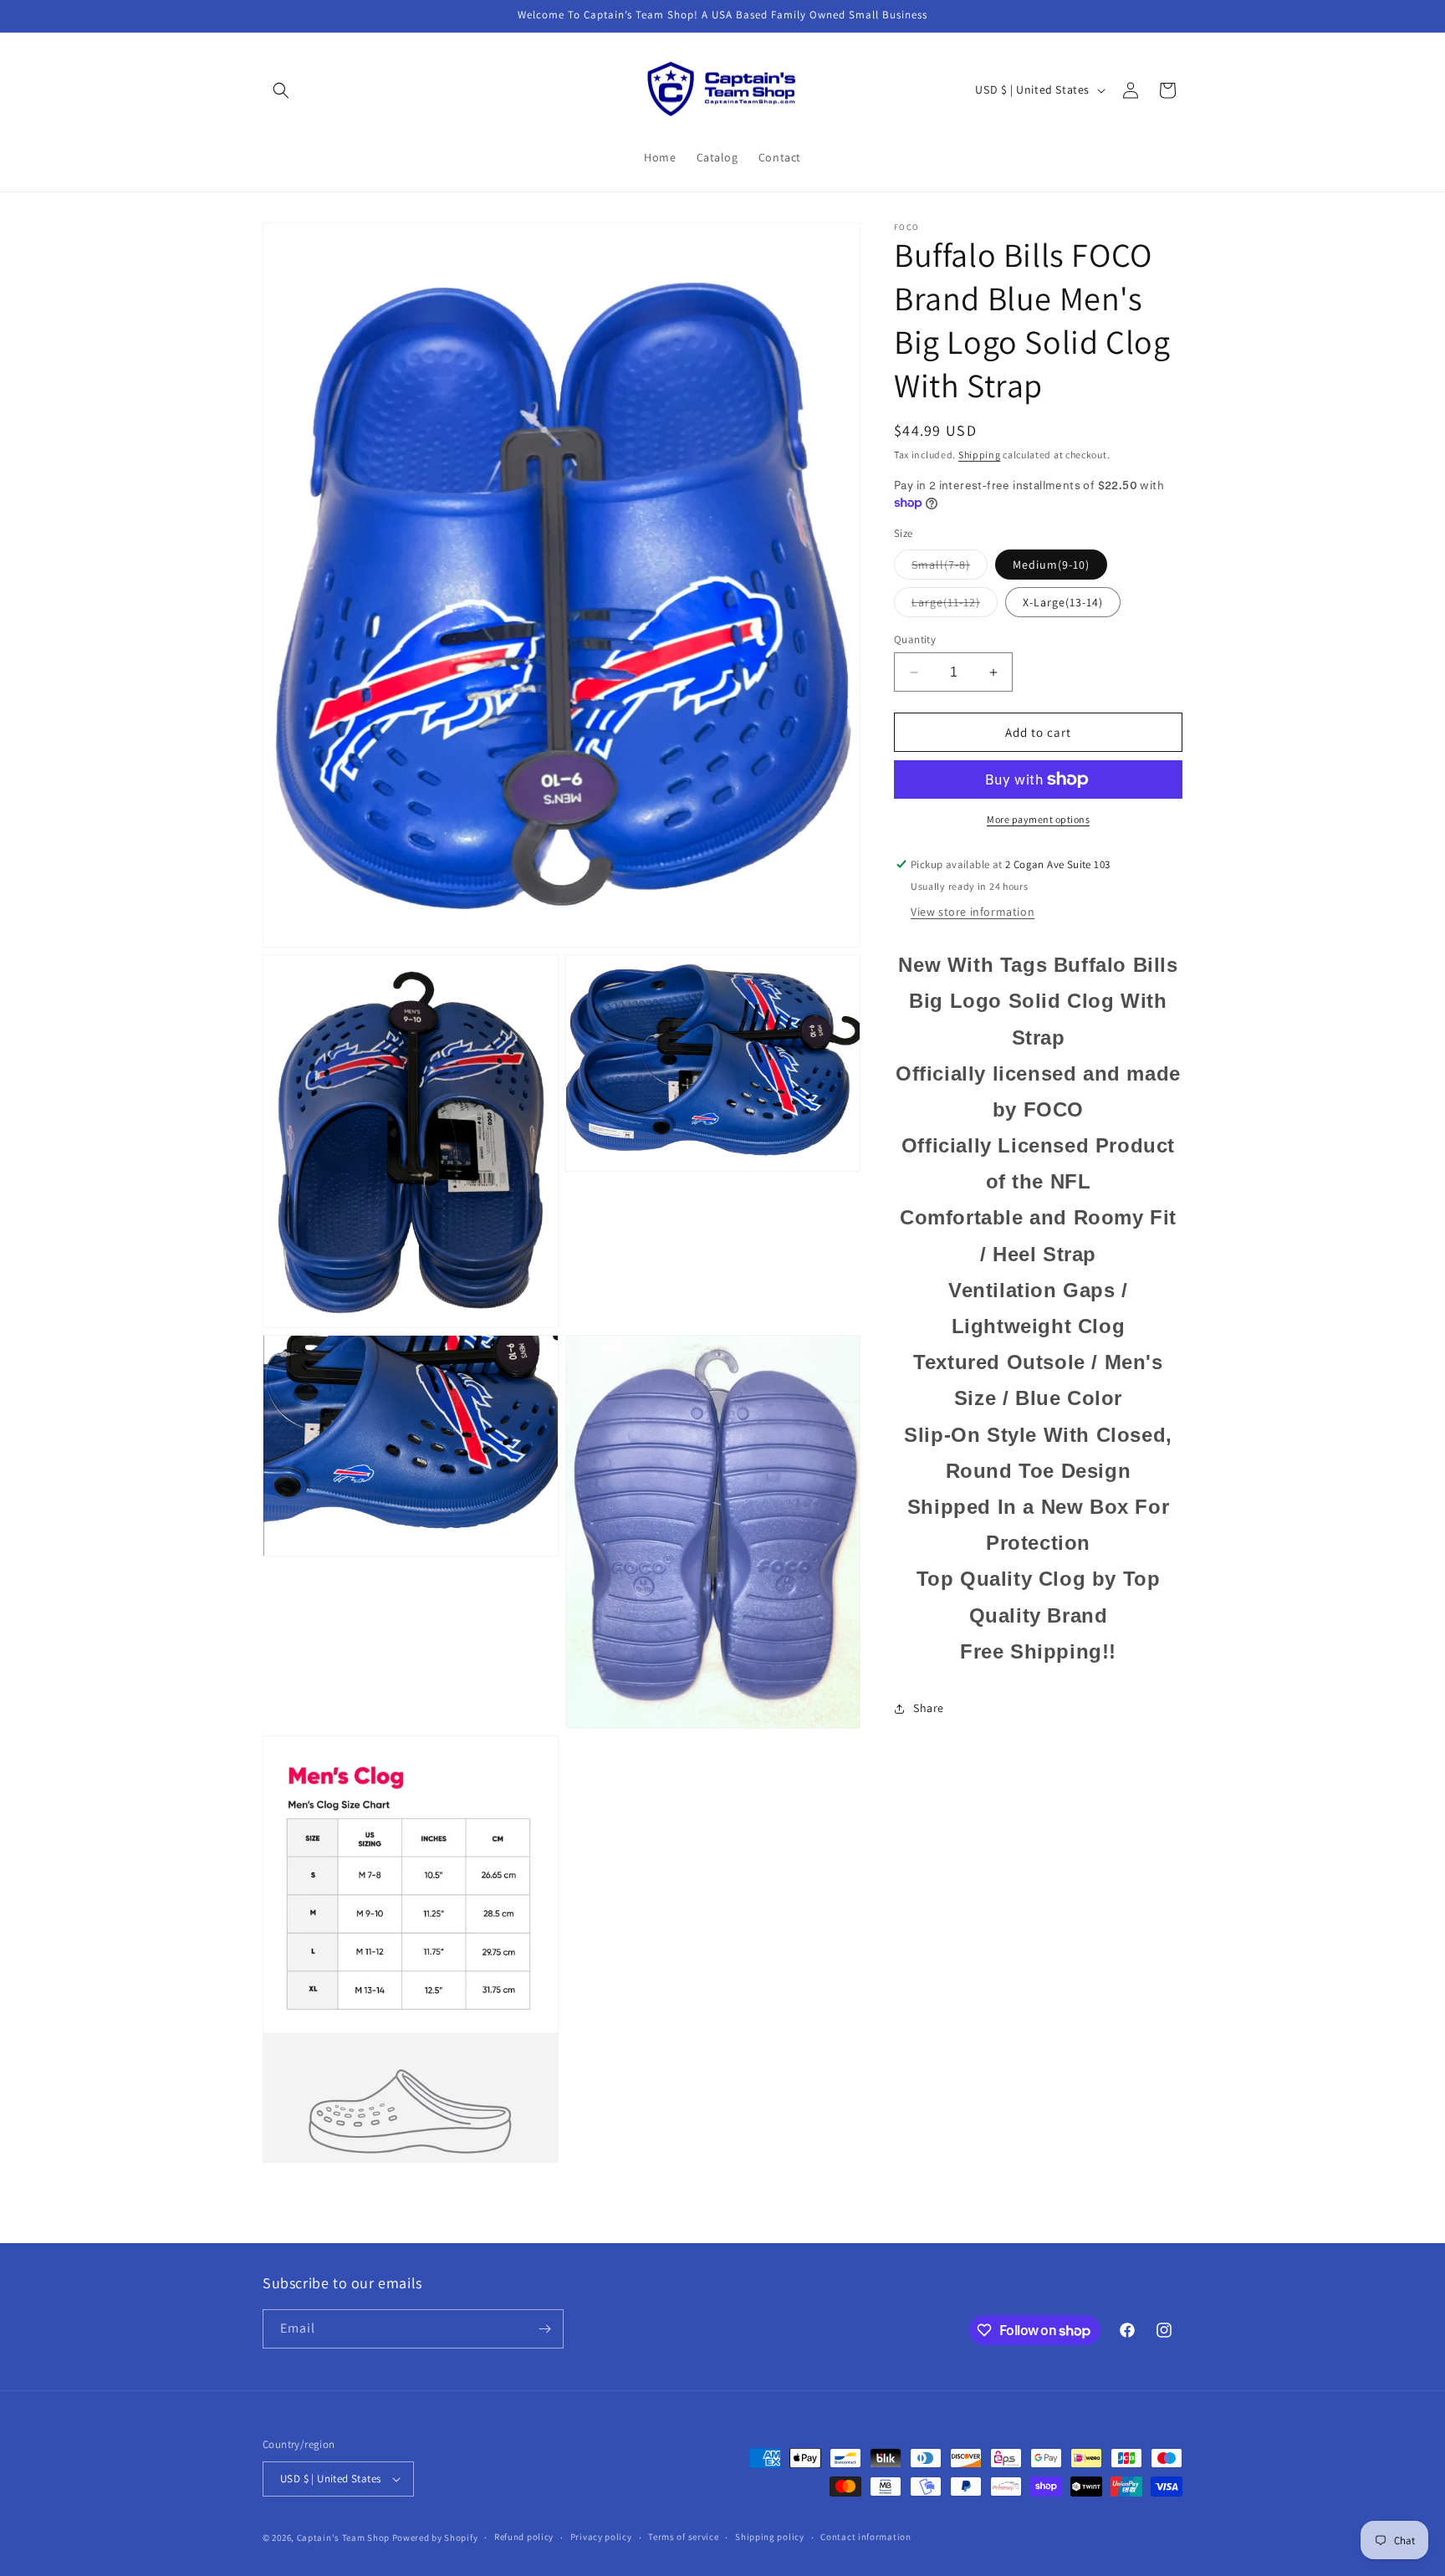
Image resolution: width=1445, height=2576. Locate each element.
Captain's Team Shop (343, 2538)
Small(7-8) (950, 568)
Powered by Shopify (435, 2538)
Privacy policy (601, 2537)
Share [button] (929, 1708)
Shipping (980, 455)
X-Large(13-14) (1063, 602)
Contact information (865, 2537)
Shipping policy (770, 2537)
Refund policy (524, 2537)
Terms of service (683, 2537)
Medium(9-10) (1051, 565)
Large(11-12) (955, 606)
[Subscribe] (544, 2329)
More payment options (1038, 819)
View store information (973, 912)
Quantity (915, 639)
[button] (281, 90)
